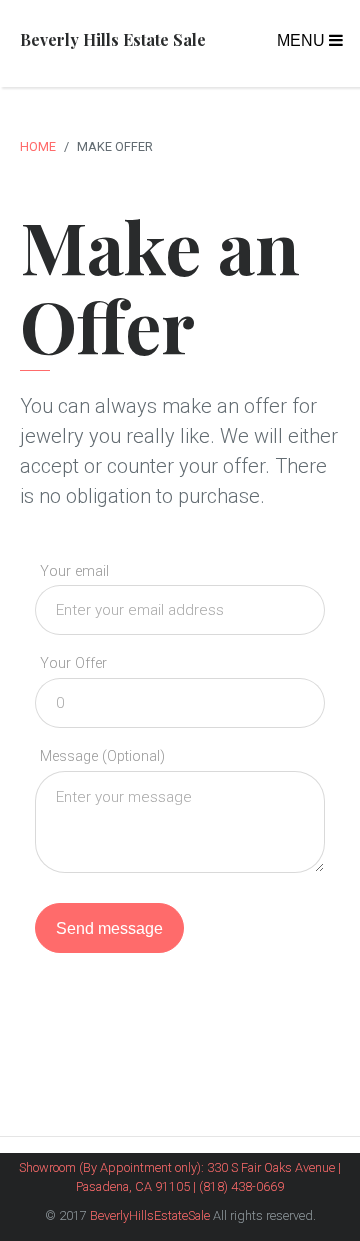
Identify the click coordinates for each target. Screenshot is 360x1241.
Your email (74, 571)
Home (38, 146)
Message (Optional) (102, 756)
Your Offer (73, 663)
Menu (303, 40)
